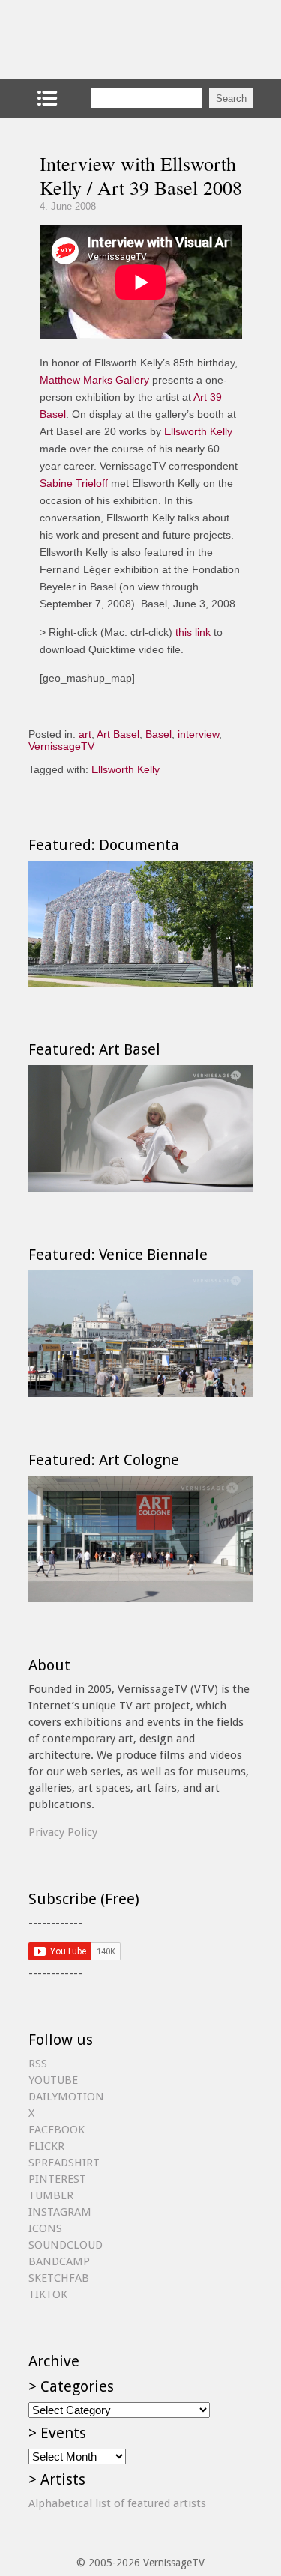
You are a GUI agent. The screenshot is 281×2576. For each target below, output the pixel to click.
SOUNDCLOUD (66, 2245)
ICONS (45, 2228)
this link (193, 632)
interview (198, 734)
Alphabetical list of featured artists (117, 2503)
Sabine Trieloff (74, 483)
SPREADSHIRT (64, 2163)
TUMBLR (51, 2195)
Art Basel (118, 734)
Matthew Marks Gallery (94, 380)
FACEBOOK (57, 2130)
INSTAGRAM (60, 2212)
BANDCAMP (59, 2261)
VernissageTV (61, 746)
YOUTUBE (53, 2080)
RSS (38, 2064)
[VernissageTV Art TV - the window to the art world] (103, 39)
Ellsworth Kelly (198, 431)
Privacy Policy (63, 1832)
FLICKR (46, 2146)
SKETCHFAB (59, 2278)
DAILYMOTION (66, 2097)
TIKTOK (48, 2294)
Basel (158, 734)
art (85, 734)
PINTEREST (57, 2179)
